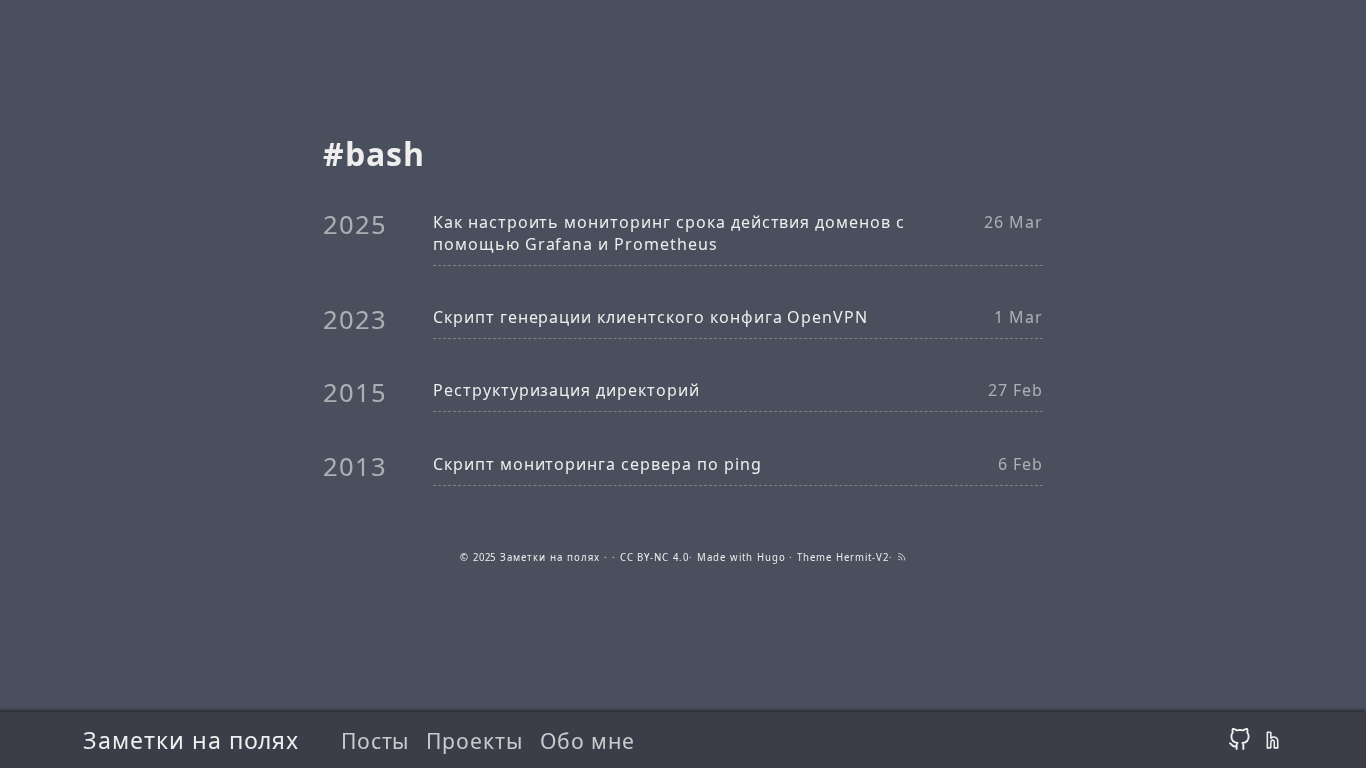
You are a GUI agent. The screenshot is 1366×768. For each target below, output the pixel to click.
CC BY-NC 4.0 (655, 557)
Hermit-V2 (862, 557)
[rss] (902, 557)
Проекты (474, 740)
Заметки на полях (191, 740)
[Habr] (1271, 740)
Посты (375, 740)
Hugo (771, 557)
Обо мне (587, 740)
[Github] (1239, 740)
